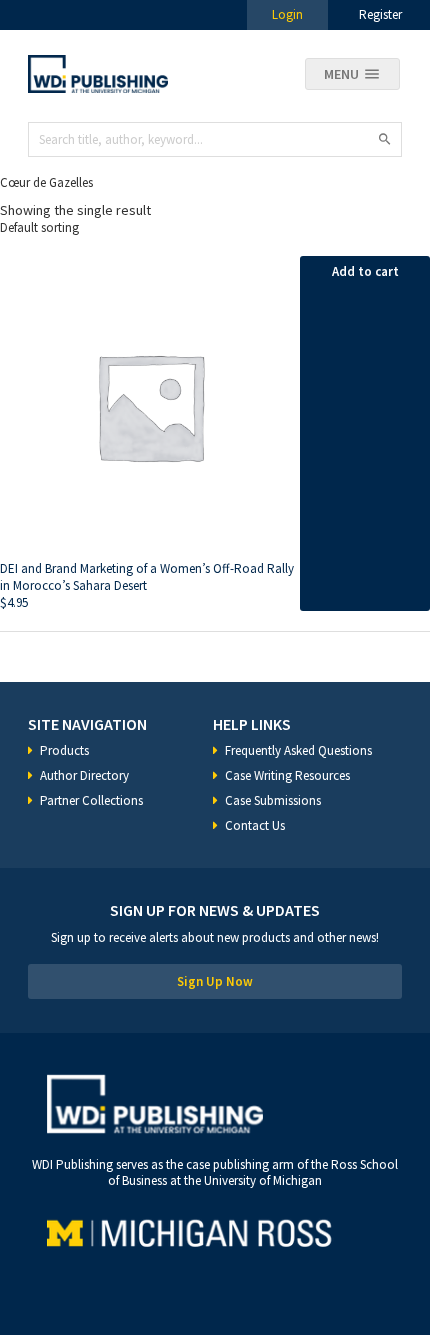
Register (380, 14)
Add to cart (365, 271)
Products (64, 750)
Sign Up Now (215, 981)
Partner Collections (91, 800)
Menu (341, 74)
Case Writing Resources (287, 775)
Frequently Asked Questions (298, 750)
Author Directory (84, 775)
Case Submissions (273, 800)
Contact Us (255, 825)
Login (287, 14)
